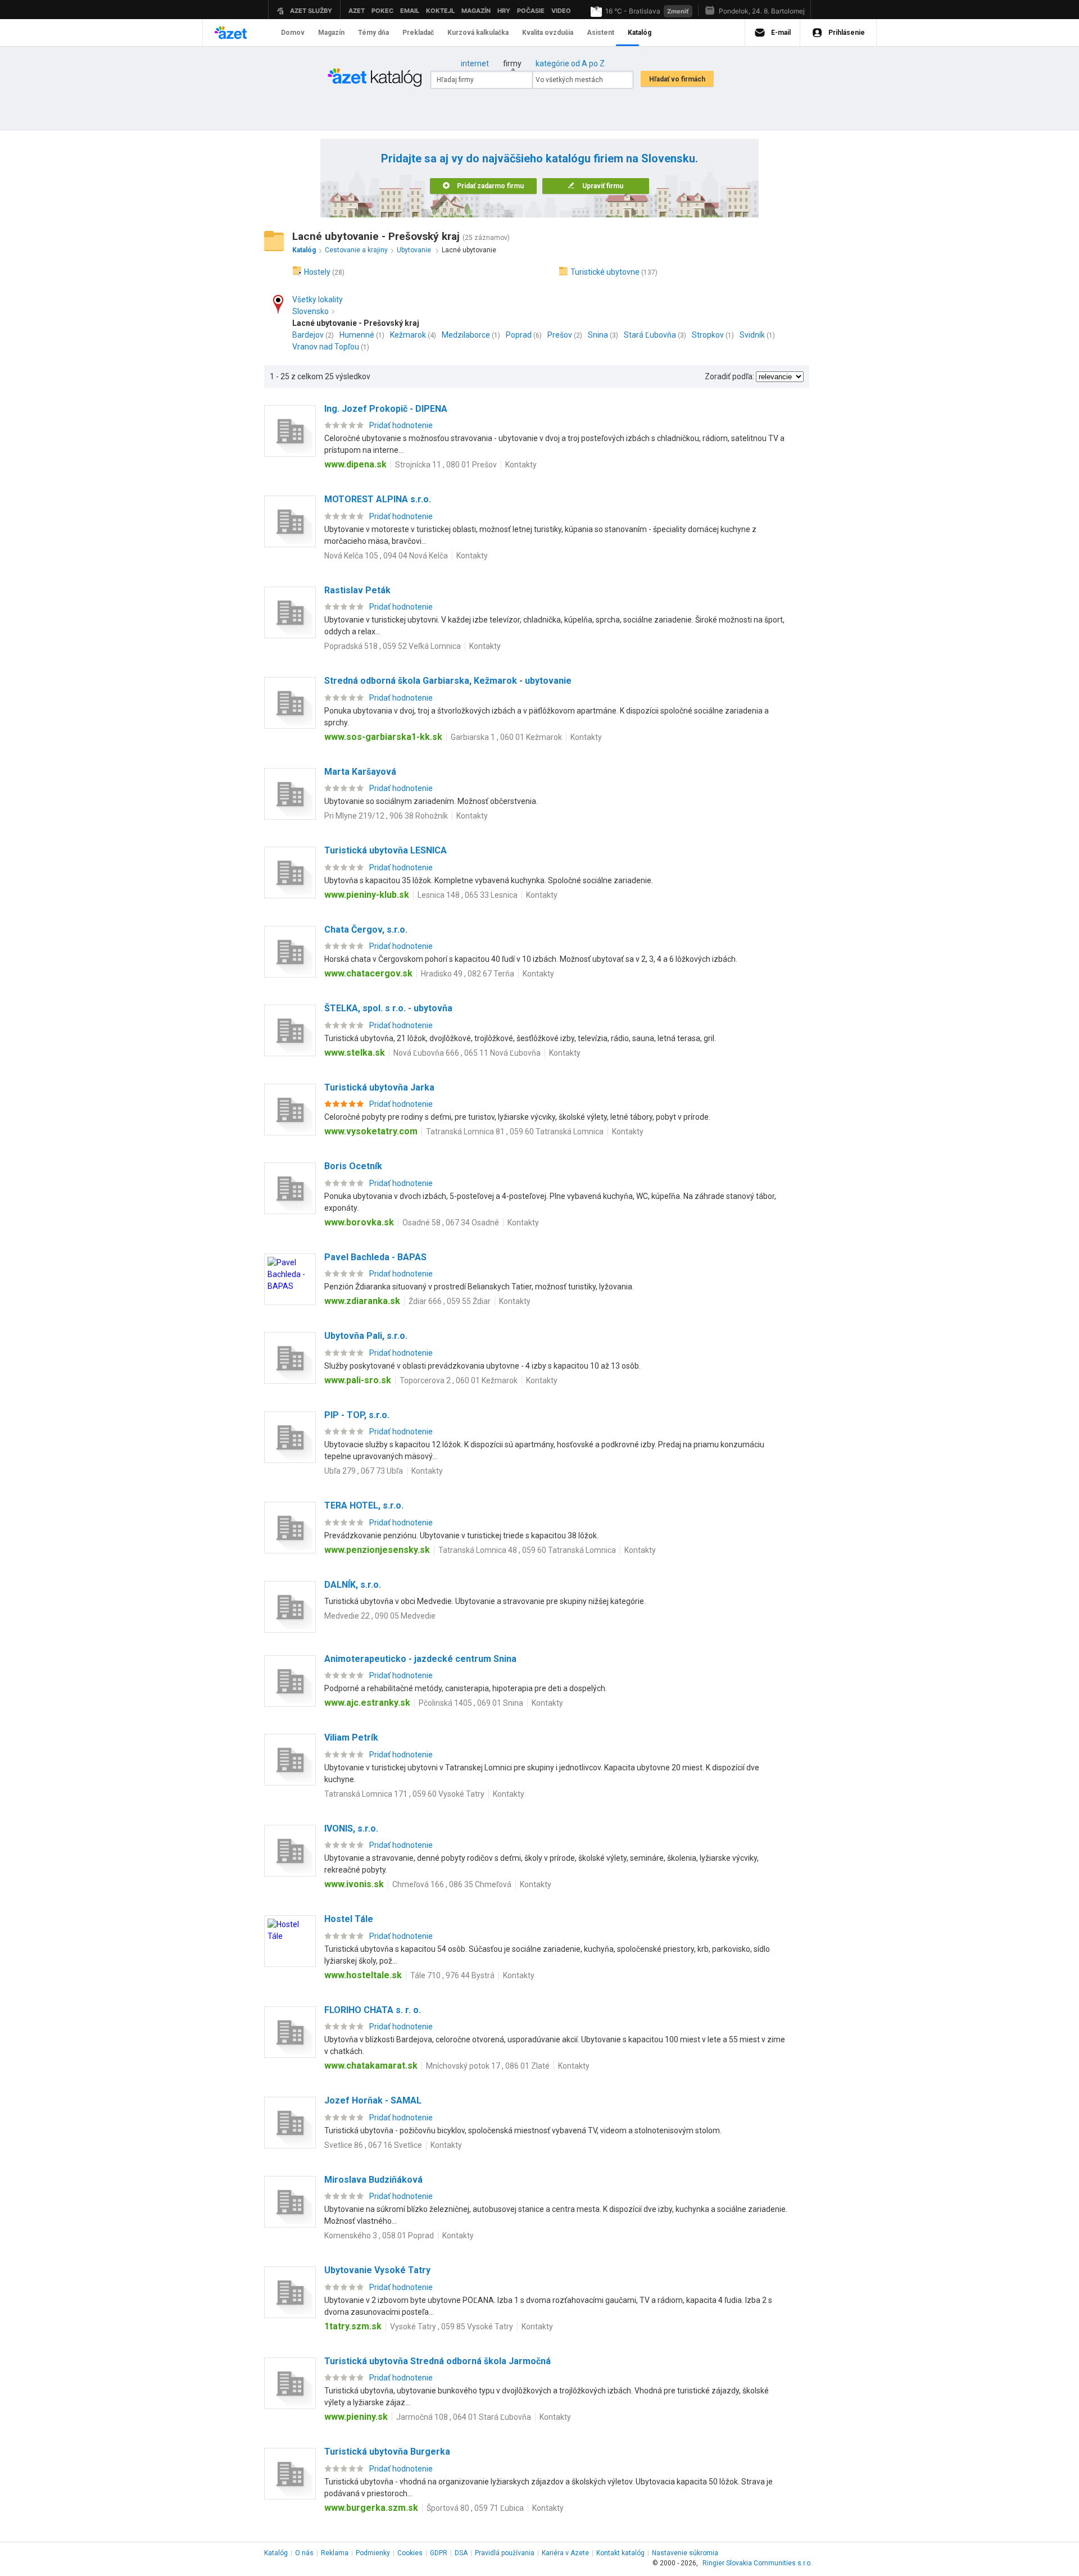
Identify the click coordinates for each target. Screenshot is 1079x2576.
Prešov (560, 335)
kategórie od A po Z (570, 63)
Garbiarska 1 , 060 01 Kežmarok (506, 737)
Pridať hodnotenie (401, 425)
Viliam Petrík (351, 1737)
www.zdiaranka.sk (362, 1301)
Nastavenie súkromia (685, 2553)
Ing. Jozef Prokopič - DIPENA (386, 409)
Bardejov (308, 335)
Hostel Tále (349, 1919)
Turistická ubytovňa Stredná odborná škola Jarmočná (438, 2361)
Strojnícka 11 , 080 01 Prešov (446, 465)
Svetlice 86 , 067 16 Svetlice (373, 2145)
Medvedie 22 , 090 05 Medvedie (380, 1616)
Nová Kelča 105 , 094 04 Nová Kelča (386, 556)
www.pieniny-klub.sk (367, 895)
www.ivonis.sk (354, 1884)
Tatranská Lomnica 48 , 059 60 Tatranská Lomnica (527, 1550)
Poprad (519, 335)
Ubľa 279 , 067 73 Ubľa (364, 1471)
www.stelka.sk (355, 1053)
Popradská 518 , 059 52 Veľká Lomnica (393, 646)
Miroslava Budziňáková (373, 2180)
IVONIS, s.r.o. (351, 1828)
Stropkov (708, 335)
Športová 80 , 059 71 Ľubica (475, 2508)
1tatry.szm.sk (353, 2326)
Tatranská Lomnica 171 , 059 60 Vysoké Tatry (404, 1794)
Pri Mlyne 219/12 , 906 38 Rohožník (386, 816)
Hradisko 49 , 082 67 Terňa (468, 974)
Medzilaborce (466, 335)
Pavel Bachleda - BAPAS (375, 1257)
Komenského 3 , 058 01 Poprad (379, 2236)
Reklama (335, 2553)
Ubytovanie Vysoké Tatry (377, 2270)
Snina (598, 335)
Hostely (317, 272)
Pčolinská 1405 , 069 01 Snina (471, 1703)
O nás (304, 2553)
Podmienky (373, 2553)
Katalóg (276, 2553)
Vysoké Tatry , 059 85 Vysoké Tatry (452, 2327)
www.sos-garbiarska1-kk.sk (383, 737)
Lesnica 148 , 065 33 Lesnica (468, 895)
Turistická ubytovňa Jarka (379, 1087)
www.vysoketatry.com (371, 1131)
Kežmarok (408, 335)
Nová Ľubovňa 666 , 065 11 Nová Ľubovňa (467, 1053)
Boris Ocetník (353, 1166)
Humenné (357, 335)
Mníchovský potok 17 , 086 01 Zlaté (488, 2066)
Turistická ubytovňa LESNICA (386, 850)
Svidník (752, 335)
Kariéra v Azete (565, 2553)
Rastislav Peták (357, 590)
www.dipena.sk (355, 464)
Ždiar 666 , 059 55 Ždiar (450, 1301)
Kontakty (521, 465)
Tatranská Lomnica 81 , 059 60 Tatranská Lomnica (515, 1132)
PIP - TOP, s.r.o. (357, 1415)
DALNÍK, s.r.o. (353, 1585)
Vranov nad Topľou (326, 347)
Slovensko (310, 311)
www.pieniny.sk (356, 2417)
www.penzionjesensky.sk (377, 1550)
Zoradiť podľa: (729, 376)
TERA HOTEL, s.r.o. (364, 1505)
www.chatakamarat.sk (371, 2066)
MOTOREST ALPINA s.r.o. (378, 499)
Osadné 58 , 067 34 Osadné (451, 1223)
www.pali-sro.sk (358, 1380)
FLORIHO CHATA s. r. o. (373, 2010)
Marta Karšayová (360, 772)
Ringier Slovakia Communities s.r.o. (757, 2563)
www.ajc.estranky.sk (367, 1703)
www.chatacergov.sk (368, 973)
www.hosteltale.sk (363, 1975)
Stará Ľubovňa (650, 335)
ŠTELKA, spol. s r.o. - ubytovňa (388, 1008)
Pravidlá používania (505, 2553)
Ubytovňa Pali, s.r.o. (366, 1336)
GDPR (439, 2553)
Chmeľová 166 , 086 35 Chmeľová (452, 1884)
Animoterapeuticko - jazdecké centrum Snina (420, 1659)
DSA (461, 2553)
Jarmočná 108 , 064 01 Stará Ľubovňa (464, 2417)
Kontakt (620, 2553)
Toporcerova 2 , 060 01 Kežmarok (459, 1380)
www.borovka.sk (359, 1222)
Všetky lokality (318, 299)
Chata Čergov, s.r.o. (366, 930)
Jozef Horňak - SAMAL (373, 2100)
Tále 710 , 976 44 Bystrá (452, 1975)
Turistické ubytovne (605, 272)
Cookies (410, 2553)
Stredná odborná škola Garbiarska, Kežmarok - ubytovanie (448, 681)
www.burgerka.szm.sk (371, 2508)
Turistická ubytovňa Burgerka (387, 2452)
